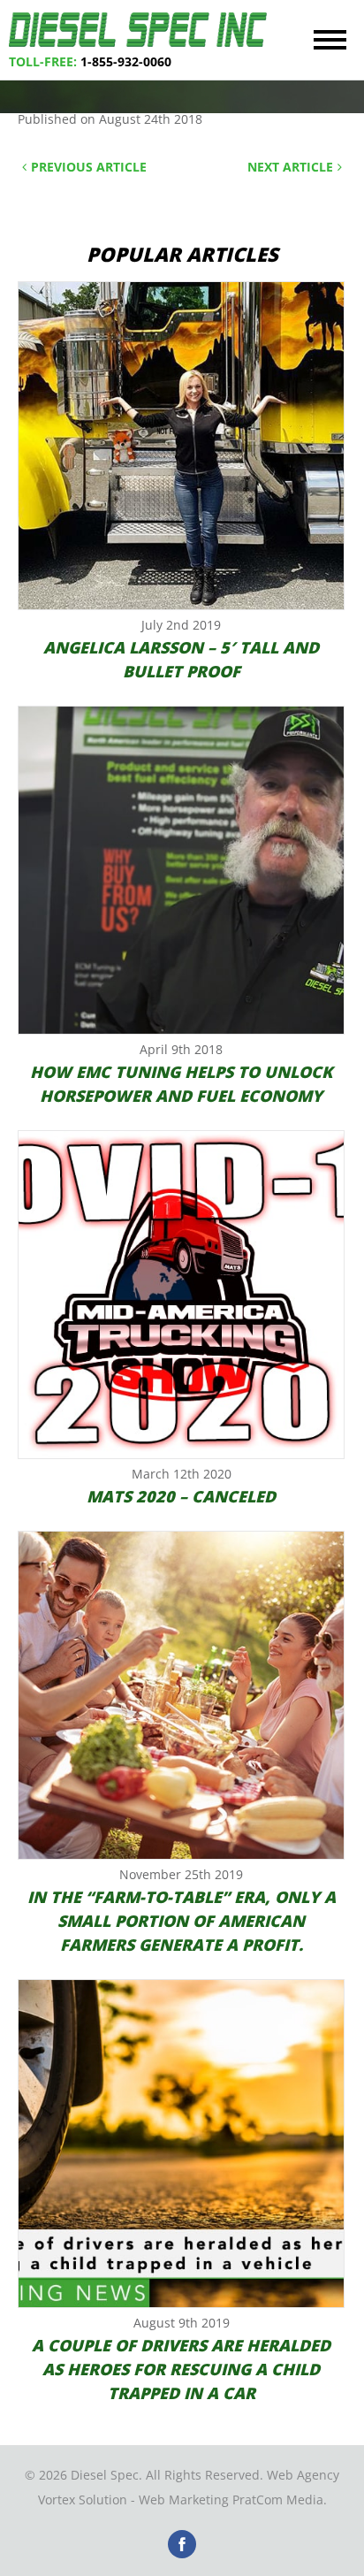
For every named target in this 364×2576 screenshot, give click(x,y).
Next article (290, 167)
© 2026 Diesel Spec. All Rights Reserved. (144, 2475)
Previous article (89, 167)
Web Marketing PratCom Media (231, 2500)
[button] (330, 40)
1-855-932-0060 (126, 61)
